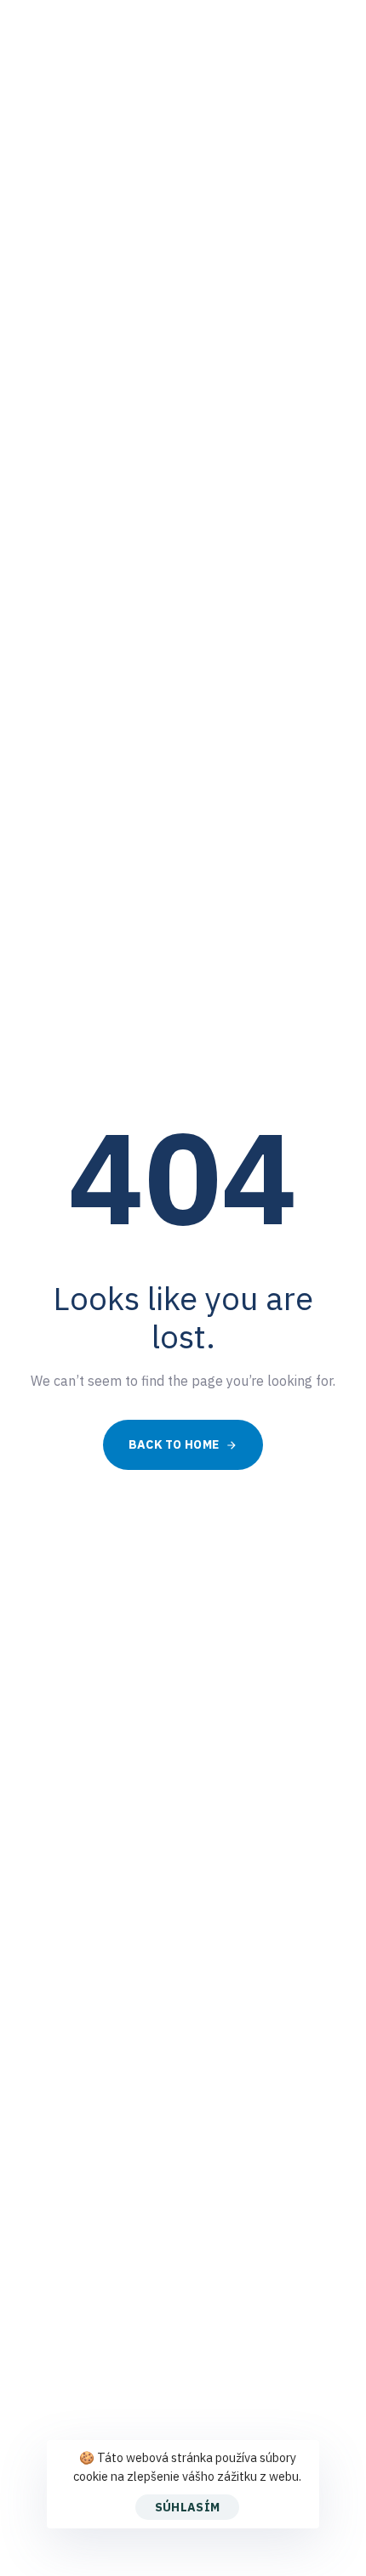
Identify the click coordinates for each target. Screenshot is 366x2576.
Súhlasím (187, 2507)
